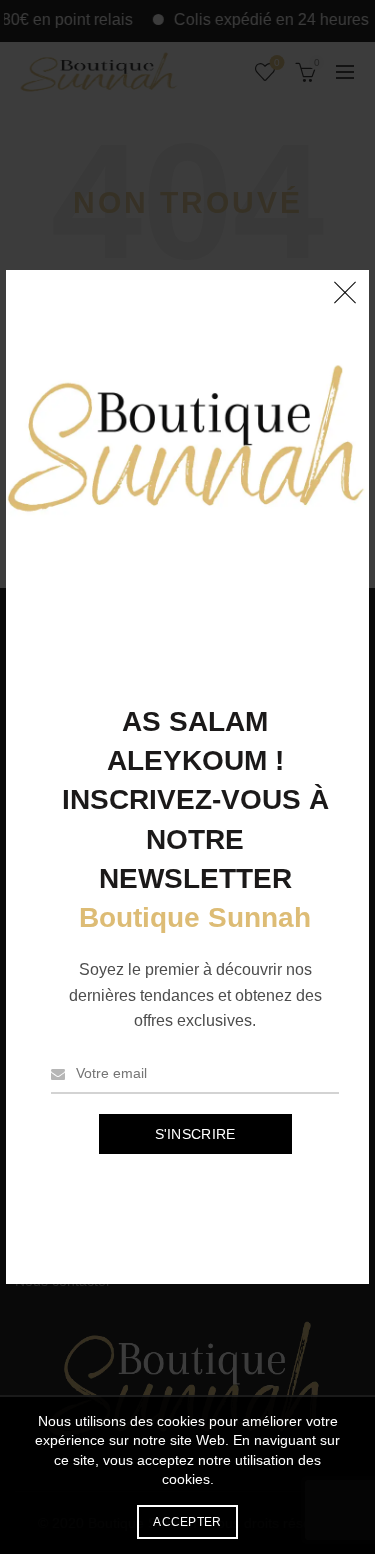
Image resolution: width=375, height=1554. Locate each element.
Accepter (187, 1522)
